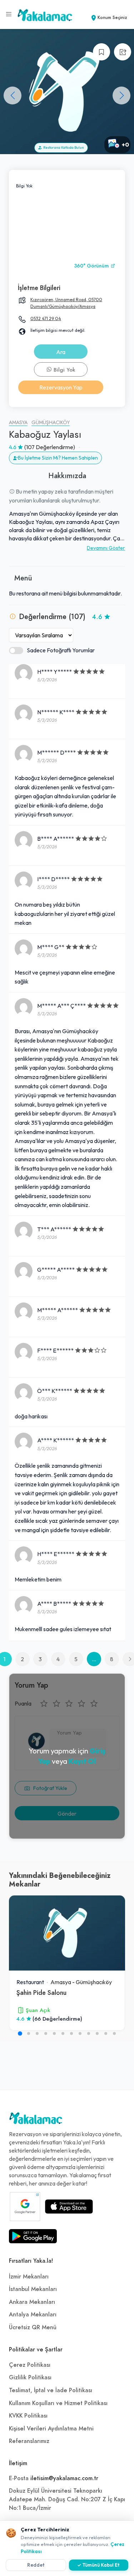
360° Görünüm (92, 266)
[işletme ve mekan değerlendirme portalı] (9, 14)
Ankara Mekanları (32, 2302)
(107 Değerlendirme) (50, 447)
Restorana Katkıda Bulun (63, 148)
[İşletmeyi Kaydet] (101, 52)
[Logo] (36, 2120)
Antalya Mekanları (33, 2315)
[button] (121, 95)
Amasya (18, 423)
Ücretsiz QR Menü (33, 2327)
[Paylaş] (123, 52)
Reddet (36, 2565)
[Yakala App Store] (69, 2207)
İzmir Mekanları (29, 2277)
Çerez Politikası (30, 2365)
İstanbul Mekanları (33, 2289)
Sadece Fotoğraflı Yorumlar (61, 650)
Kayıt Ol (82, 1761)
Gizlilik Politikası (30, 2378)
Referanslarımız (29, 2441)
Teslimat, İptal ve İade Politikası (51, 2390)
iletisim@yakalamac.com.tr (64, 2478)
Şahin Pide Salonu (41, 1993)
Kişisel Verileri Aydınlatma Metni (51, 2429)
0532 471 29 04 (46, 318)
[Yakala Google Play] (33, 2236)
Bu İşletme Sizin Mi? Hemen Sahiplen (58, 458)
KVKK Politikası (28, 2416)
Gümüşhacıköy (51, 423)
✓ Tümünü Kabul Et (98, 2565)
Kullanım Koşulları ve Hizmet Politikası (58, 2403)
